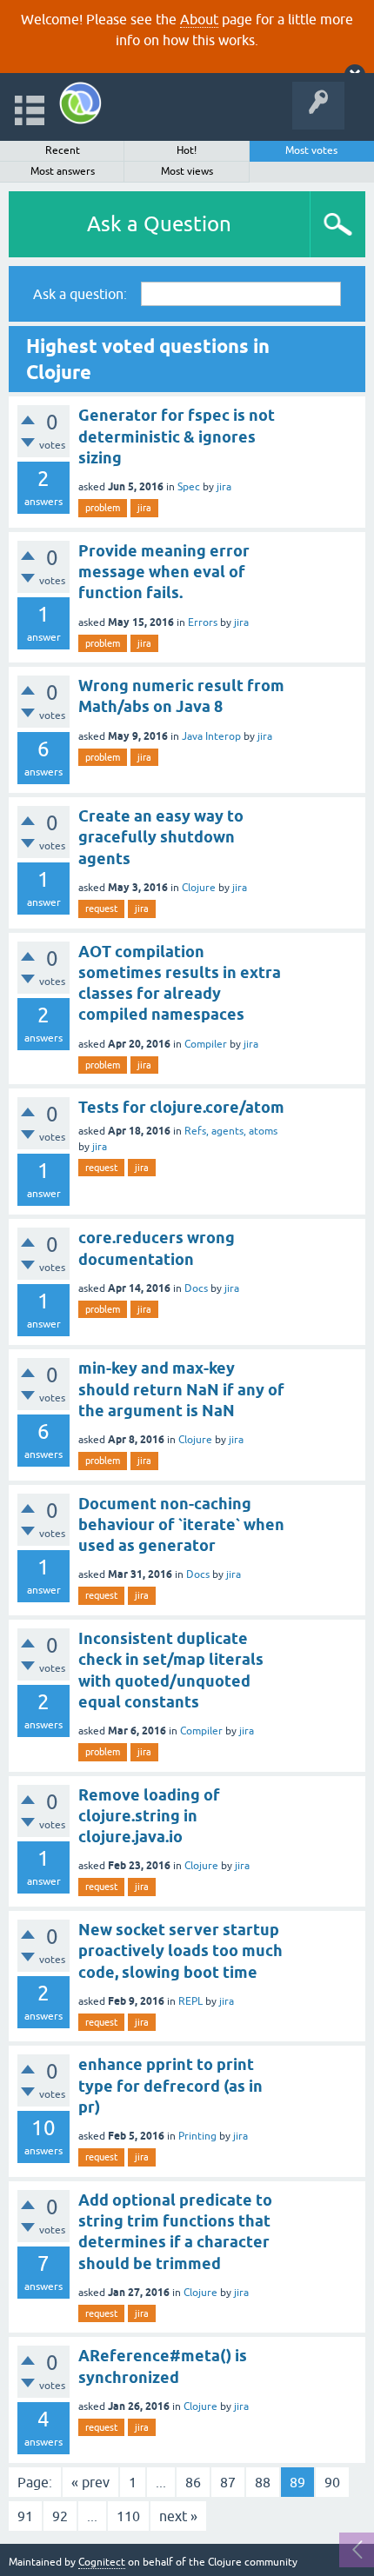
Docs (196, 1288)
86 (193, 2482)
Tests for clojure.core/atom (181, 1107)
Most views (187, 171)
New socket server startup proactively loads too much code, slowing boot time (180, 1951)
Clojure (199, 888)
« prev (90, 2482)
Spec (189, 487)
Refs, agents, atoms (231, 1131)
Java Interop (211, 736)
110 (128, 2516)
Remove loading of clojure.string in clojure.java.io (149, 1816)
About (199, 19)
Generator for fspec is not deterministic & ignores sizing (177, 436)
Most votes (311, 150)
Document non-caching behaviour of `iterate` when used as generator (181, 1525)
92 (60, 2516)
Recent (63, 150)
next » (178, 2516)
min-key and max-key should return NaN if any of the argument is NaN (181, 1389)
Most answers (63, 171)
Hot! (187, 150)
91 (25, 2516)
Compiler (206, 1044)
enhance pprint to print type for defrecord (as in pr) (170, 2086)
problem (103, 508)
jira (224, 487)
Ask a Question (159, 224)
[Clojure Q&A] (80, 103)
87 (228, 2482)
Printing (197, 2136)
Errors (203, 622)
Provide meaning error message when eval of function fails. (164, 572)
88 (263, 2482)
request (101, 909)
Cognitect (102, 2562)
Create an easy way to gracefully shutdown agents (161, 837)
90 (332, 2482)
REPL (190, 2001)
